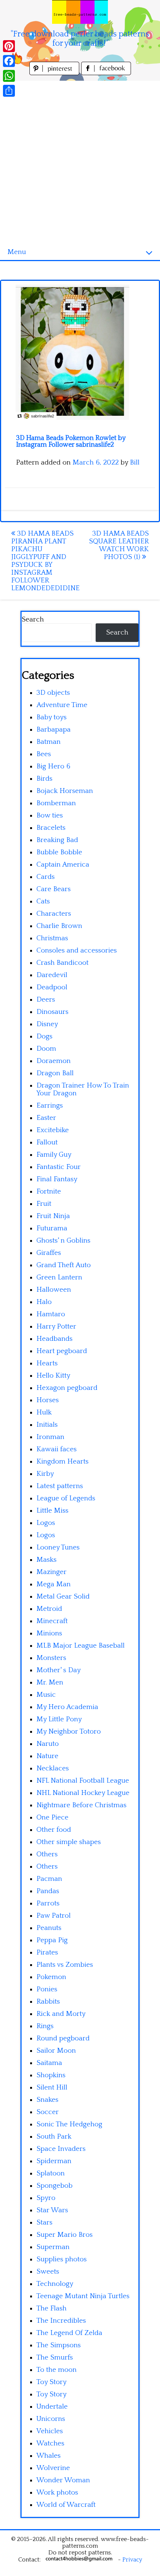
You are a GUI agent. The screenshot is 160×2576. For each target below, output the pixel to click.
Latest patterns (60, 1486)
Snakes (47, 2100)
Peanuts (49, 1928)
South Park (54, 2137)
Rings (45, 2026)
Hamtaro (51, 1314)
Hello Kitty (53, 1376)
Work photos (57, 2493)
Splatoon (51, 2173)
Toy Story (52, 2382)
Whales (49, 2456)
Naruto (48, 1744)
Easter (46, 1118)
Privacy (132, 2560)
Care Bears (54, 889)
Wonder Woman (63, 2480)
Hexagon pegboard (67, 1388)
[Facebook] (9, 61)
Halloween (54, 1290)
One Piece (52, 1817)
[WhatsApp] (9, 76)
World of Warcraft (66, 2505)
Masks (47, 1560)
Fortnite (49, 1191)
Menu (17, 252)
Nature (47, 1756)
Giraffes (49, 1253)
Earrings (50, 1106)
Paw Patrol (54, 1916)
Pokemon (51, 1977)
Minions (49, 1633)
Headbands (55, 1339)
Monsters (51, 1658)
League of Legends (66, 1498)
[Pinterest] (9, 46)
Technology (55, 2284)
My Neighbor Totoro (69, 1732)
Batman (49, 742)
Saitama (49, 2063)
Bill (135, 462)
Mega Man (54, 1584)
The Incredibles (61, 2321)
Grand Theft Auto (64, 1265)
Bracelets (51, 828)
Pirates (47, 1952)
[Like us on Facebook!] (106, 73)
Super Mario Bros (65, 2235)
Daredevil (52, 975)
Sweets (48, 2272)
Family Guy (54, 1155)
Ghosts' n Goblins (63, 1241)
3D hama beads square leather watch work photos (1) (119, 545)
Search (33, 619)
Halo (44, 1302)
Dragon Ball (55, 1073)
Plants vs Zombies (65, 1965)
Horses (48, 1400)
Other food (54, 1830)
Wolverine (53, 2468)
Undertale (52, 2407)
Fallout (47, 1142)
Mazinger (52, 1572)
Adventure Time (62, 705)
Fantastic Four (59, 1167)
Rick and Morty (61, 2014)
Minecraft (52, 1621)
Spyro (46, 2198)
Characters (54, 914)
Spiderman (54, 2161)
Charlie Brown (59, 926)
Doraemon (54, 1061)
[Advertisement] (80, 161)
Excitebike (53, 1130)
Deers (46, 1000)
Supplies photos (62, 2259)
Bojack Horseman (65, 791)
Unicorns (51, 2419)
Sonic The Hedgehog (69, 2124)
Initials (47, 1425)
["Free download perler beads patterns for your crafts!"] (80, 12)
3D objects (53, 693)
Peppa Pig (52, 1940)
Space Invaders (61, 2149)
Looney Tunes (58, 1547)
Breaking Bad (57, 840)
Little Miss (52, 1511)
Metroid (49, 1609)
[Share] (9, 91)
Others (47, 1854)
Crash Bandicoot (63, 963)
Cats (43, 901)
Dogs (44, 1036)
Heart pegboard (62, 1351)
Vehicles (50, 2431)
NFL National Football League (83, 1781)
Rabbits (48, 2002)
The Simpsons (59, 2345)
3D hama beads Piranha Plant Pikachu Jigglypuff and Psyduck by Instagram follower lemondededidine (45, 561)
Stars (44, 2222)
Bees (44, 754)
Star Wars (52, 2210)
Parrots (48, 1903)
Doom (46, 1049)
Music (46, 1695)
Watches (50, 2443)
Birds (44, 779)
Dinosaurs (52, 1012)
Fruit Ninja (53, 1216)
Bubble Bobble (59, 852)
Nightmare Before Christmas (81, 1805)
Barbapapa (54, 730)
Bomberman (56, 803)
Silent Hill (52, 2087)
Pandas (48, 1891)
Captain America (63, 865)
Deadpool (52, 987)
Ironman (50, 1437)
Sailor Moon (56, 2051)
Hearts (47, 1363)
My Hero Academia (67, 1707)
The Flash (52, 2308)
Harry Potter (56, 1326)
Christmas (52, 938)
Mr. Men (50, 1682)
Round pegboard (63, 2038)
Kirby (45, 1474)
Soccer (48, 2112)
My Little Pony (59, 1719)
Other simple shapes (69, 1842)
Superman (53, 2247)
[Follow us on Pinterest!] (55, 73)
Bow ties (50, 815)
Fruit (44, 1204)
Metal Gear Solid (63, 1597)
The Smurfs (55, 2357)
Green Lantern (59, 1277)
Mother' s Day (59, 1670)
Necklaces (53, 1768)
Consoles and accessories (77, 950)
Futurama (52, 1228)
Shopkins (51, 2075)
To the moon (57, 2370)
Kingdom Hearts (63, 1462)
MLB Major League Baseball (81, 1646)
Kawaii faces (57, 1449)
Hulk (44, 1412)
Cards (46, 877)
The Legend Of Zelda (69, 2333)
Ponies (47, 1989)
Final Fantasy (57, 1179)
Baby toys (52, 717)
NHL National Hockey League (83, 1793)
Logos (46, 1523)
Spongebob (55, 2186)
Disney (47, 1024)
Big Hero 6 (53, 766)
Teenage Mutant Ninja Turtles (83, 2296)
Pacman (49, 1879)
